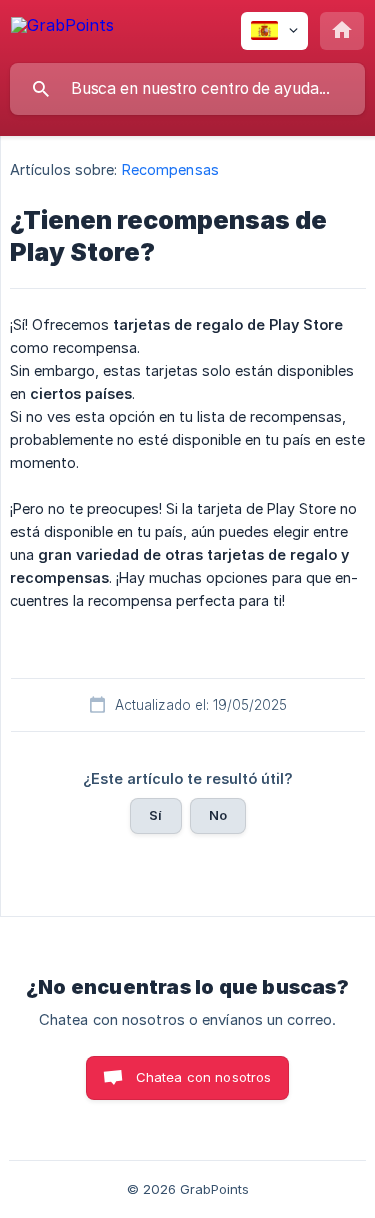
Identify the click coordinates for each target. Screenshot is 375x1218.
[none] (62, 28)
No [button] (218, 815)
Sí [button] (155, 815)
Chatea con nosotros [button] (204, 1077)
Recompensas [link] (170, 169)
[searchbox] (187, 89)
